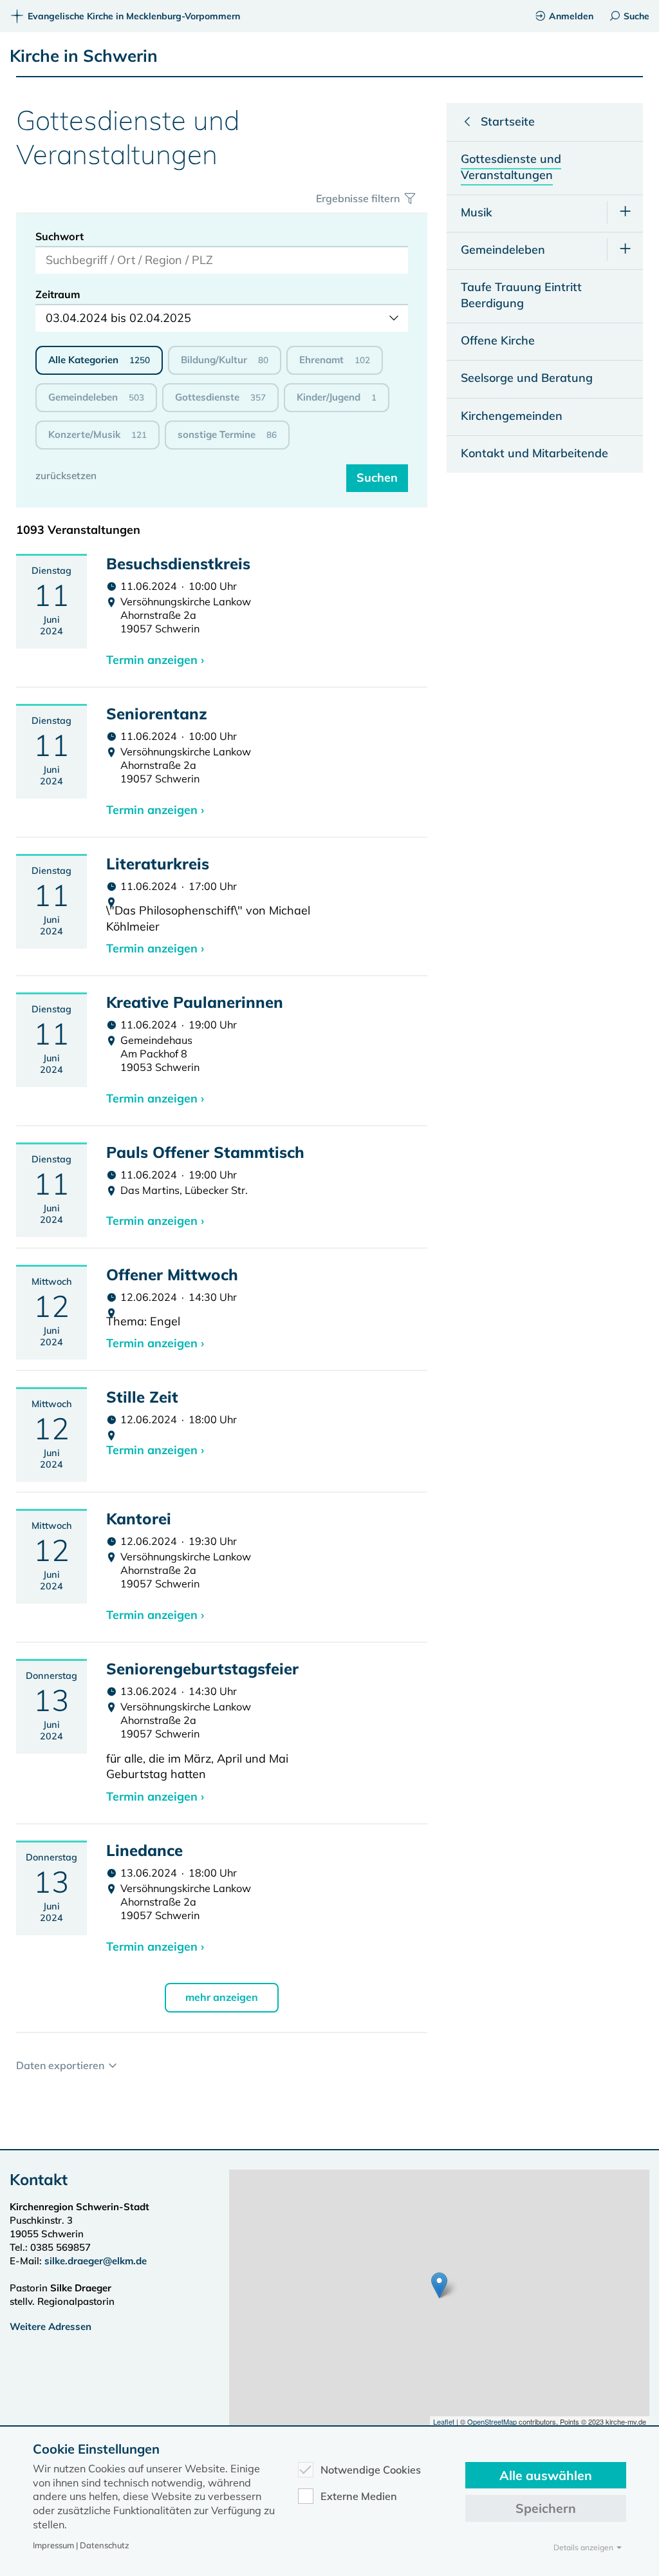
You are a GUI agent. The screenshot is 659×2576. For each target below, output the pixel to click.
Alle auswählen (546, 2475)
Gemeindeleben (96, 397)
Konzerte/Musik (97, 434)
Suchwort (60, 236)
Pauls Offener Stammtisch (205, 1152)
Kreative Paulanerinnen (195, 1002)
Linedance (144, 1850)
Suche (636, 16)
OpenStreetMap (492, 2421)
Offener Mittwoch (172, 1274)
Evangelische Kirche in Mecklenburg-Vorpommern (134, 16)
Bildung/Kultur (225, 360)
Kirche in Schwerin (84, 56)
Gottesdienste (220, 397)
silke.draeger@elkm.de (96, 2261)
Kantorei (139, 1519)
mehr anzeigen (222, 1997)
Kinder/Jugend (337, 397)
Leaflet (444, 2421)
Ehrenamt (335, 360)
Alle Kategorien (99, 360)
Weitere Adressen (51, 2326)
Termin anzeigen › (155, 660)
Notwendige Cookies (371, 2470)
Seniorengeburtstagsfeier (202, 1669)
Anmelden (571, 16)
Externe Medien (359, 2496)
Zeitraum (58, 294)
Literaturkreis (158, 864)
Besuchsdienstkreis (178, 563)
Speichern (546, 2508)
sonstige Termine (227, 434)
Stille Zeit (142, 1397)
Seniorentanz (157, 714)
